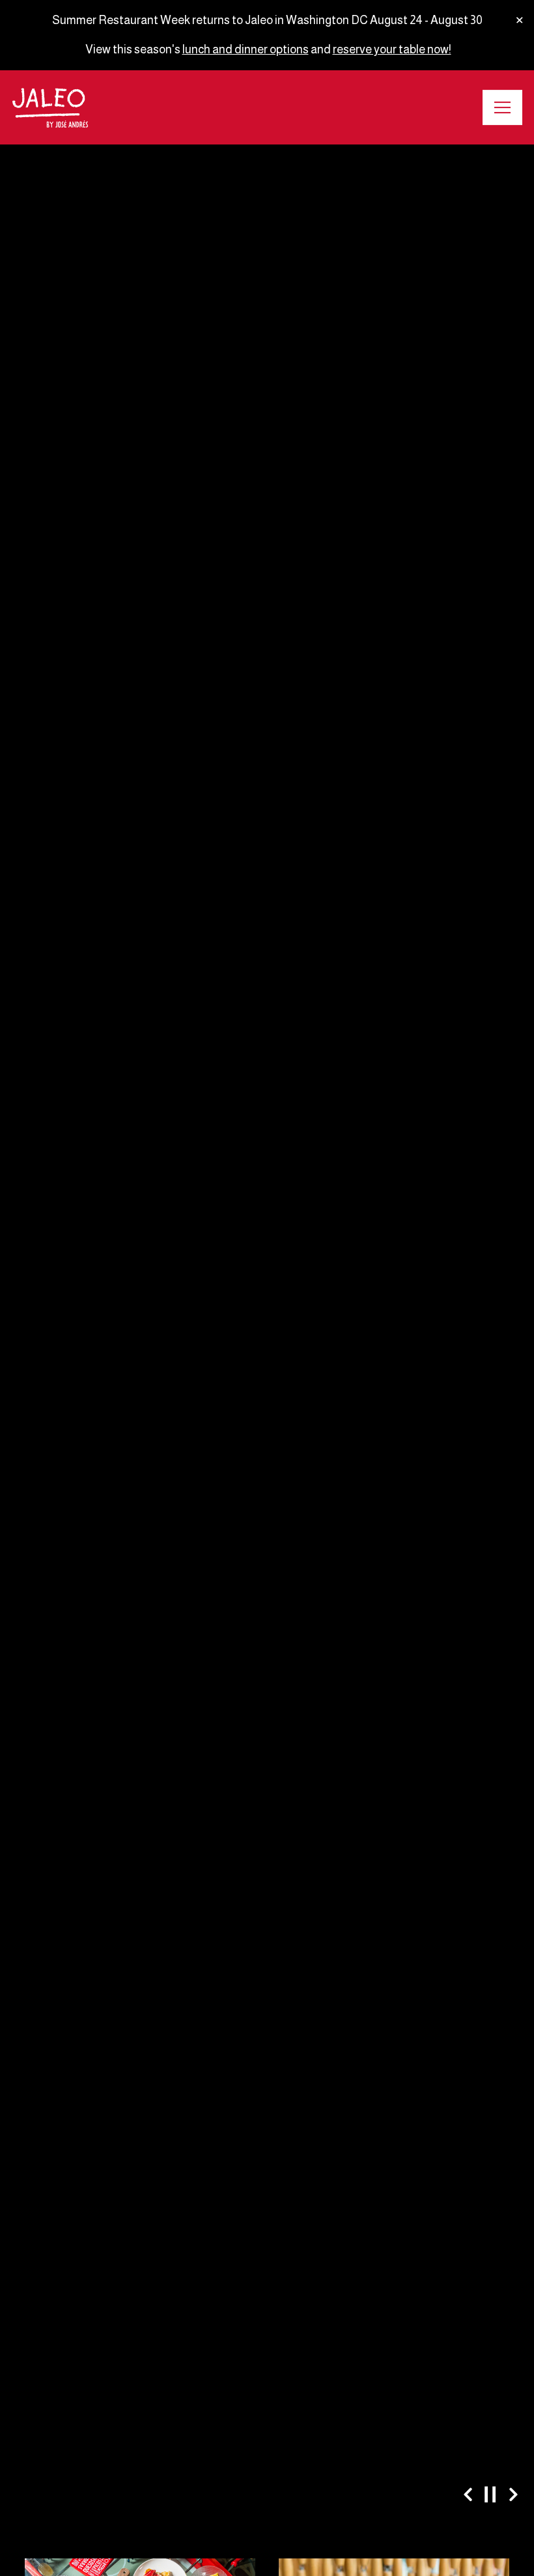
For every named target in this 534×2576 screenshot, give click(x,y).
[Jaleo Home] (50, 107)
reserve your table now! (392, 49)
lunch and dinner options (246, 49)
